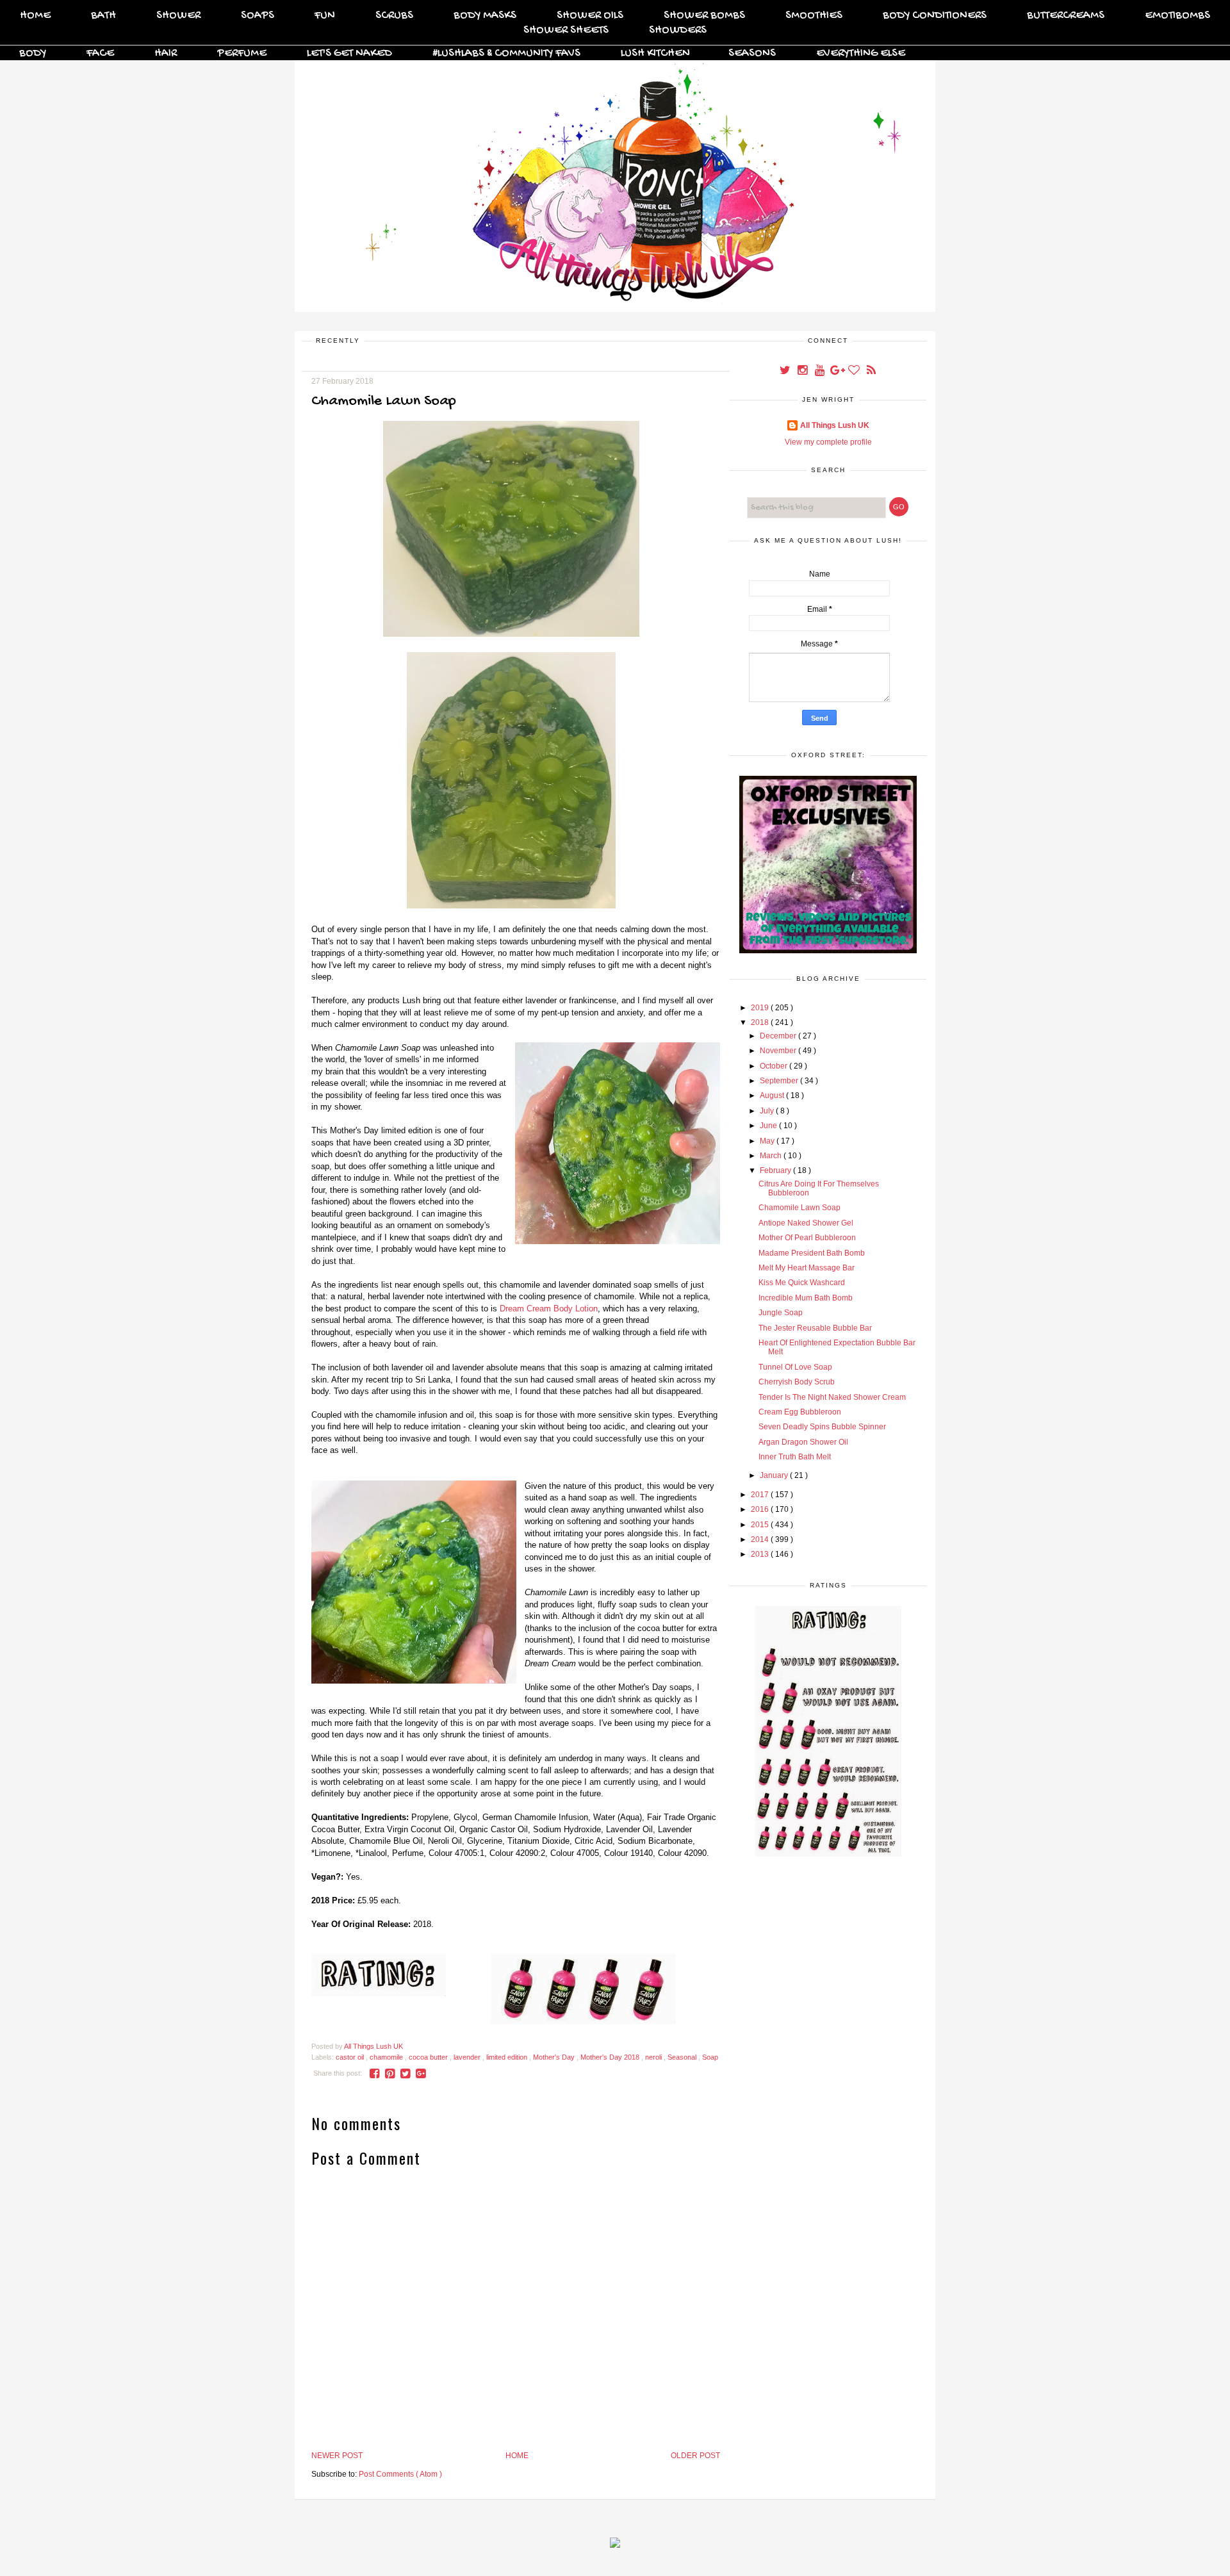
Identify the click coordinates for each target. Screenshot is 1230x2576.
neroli (654, 2057)
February (776, 1170)
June (769, 1126)
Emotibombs (1177, 16)
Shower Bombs (704, 16)
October (775, 1066)
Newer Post (337, 2456)
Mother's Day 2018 (611, 2057)
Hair (166, 53)
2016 (761, 1509)
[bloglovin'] (855, 372)
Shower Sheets (566, 30)
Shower (178, 16)
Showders (678, 30)
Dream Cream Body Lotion (549, 1309)
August (773, 1095)
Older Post (695, 2456)
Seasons (752, 53)
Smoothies (814, 16)
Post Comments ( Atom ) (400, 2474)
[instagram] (803, 372)
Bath (103, 16)
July (768, 1111)
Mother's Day (555, 2057)
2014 (761, 1539)
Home (35, 16)
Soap (710, 2057)
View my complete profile (828, 442)
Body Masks (485, 16)
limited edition (508, 2057)
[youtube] (820, 372)
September (780, 1081)
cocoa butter (429, 2057)
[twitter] (786, 372)
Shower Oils (590, 16)
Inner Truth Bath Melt (795, 1457)
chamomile (387, 2057)
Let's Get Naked (349, 53)
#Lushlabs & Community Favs (506, 53)
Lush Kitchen (655, 53)
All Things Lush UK (835, 425)
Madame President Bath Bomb (812, 1253)
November (779, 1051)
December (779, 1036)
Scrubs (394, 16)
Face (100, 53)
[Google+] (838, 372)
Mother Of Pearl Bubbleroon (807, 1238)
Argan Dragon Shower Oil (803, 1442)
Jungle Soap (781, 1313)
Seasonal (683, 2057)
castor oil (351, 2057)
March (772, 1156)
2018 (761, 1022)
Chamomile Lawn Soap (799, 1208)
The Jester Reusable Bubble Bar (815, 1328)
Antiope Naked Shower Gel (806, 1223)
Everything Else (861, 53)
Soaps (258, 16)
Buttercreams (1066, 16)
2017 (761, 1495)
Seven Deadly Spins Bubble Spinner (822, 1427)
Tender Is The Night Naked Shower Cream (832, 1397)
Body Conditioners (935, 16)
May (768, 1141)
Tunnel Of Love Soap (795, 1367)
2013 (761, 1554)
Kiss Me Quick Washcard (802, 1283)
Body (33, 53)
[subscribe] (871, 372)
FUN (325, 16)
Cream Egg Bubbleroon (800, 1412)
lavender (468, 2057)
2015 (761, 1525)
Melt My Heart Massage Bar (807, 1268)
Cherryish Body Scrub (797, 1382)
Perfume (242, 53)
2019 (761, 1008)
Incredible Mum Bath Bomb (806, 1298)
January (775, 1475)
